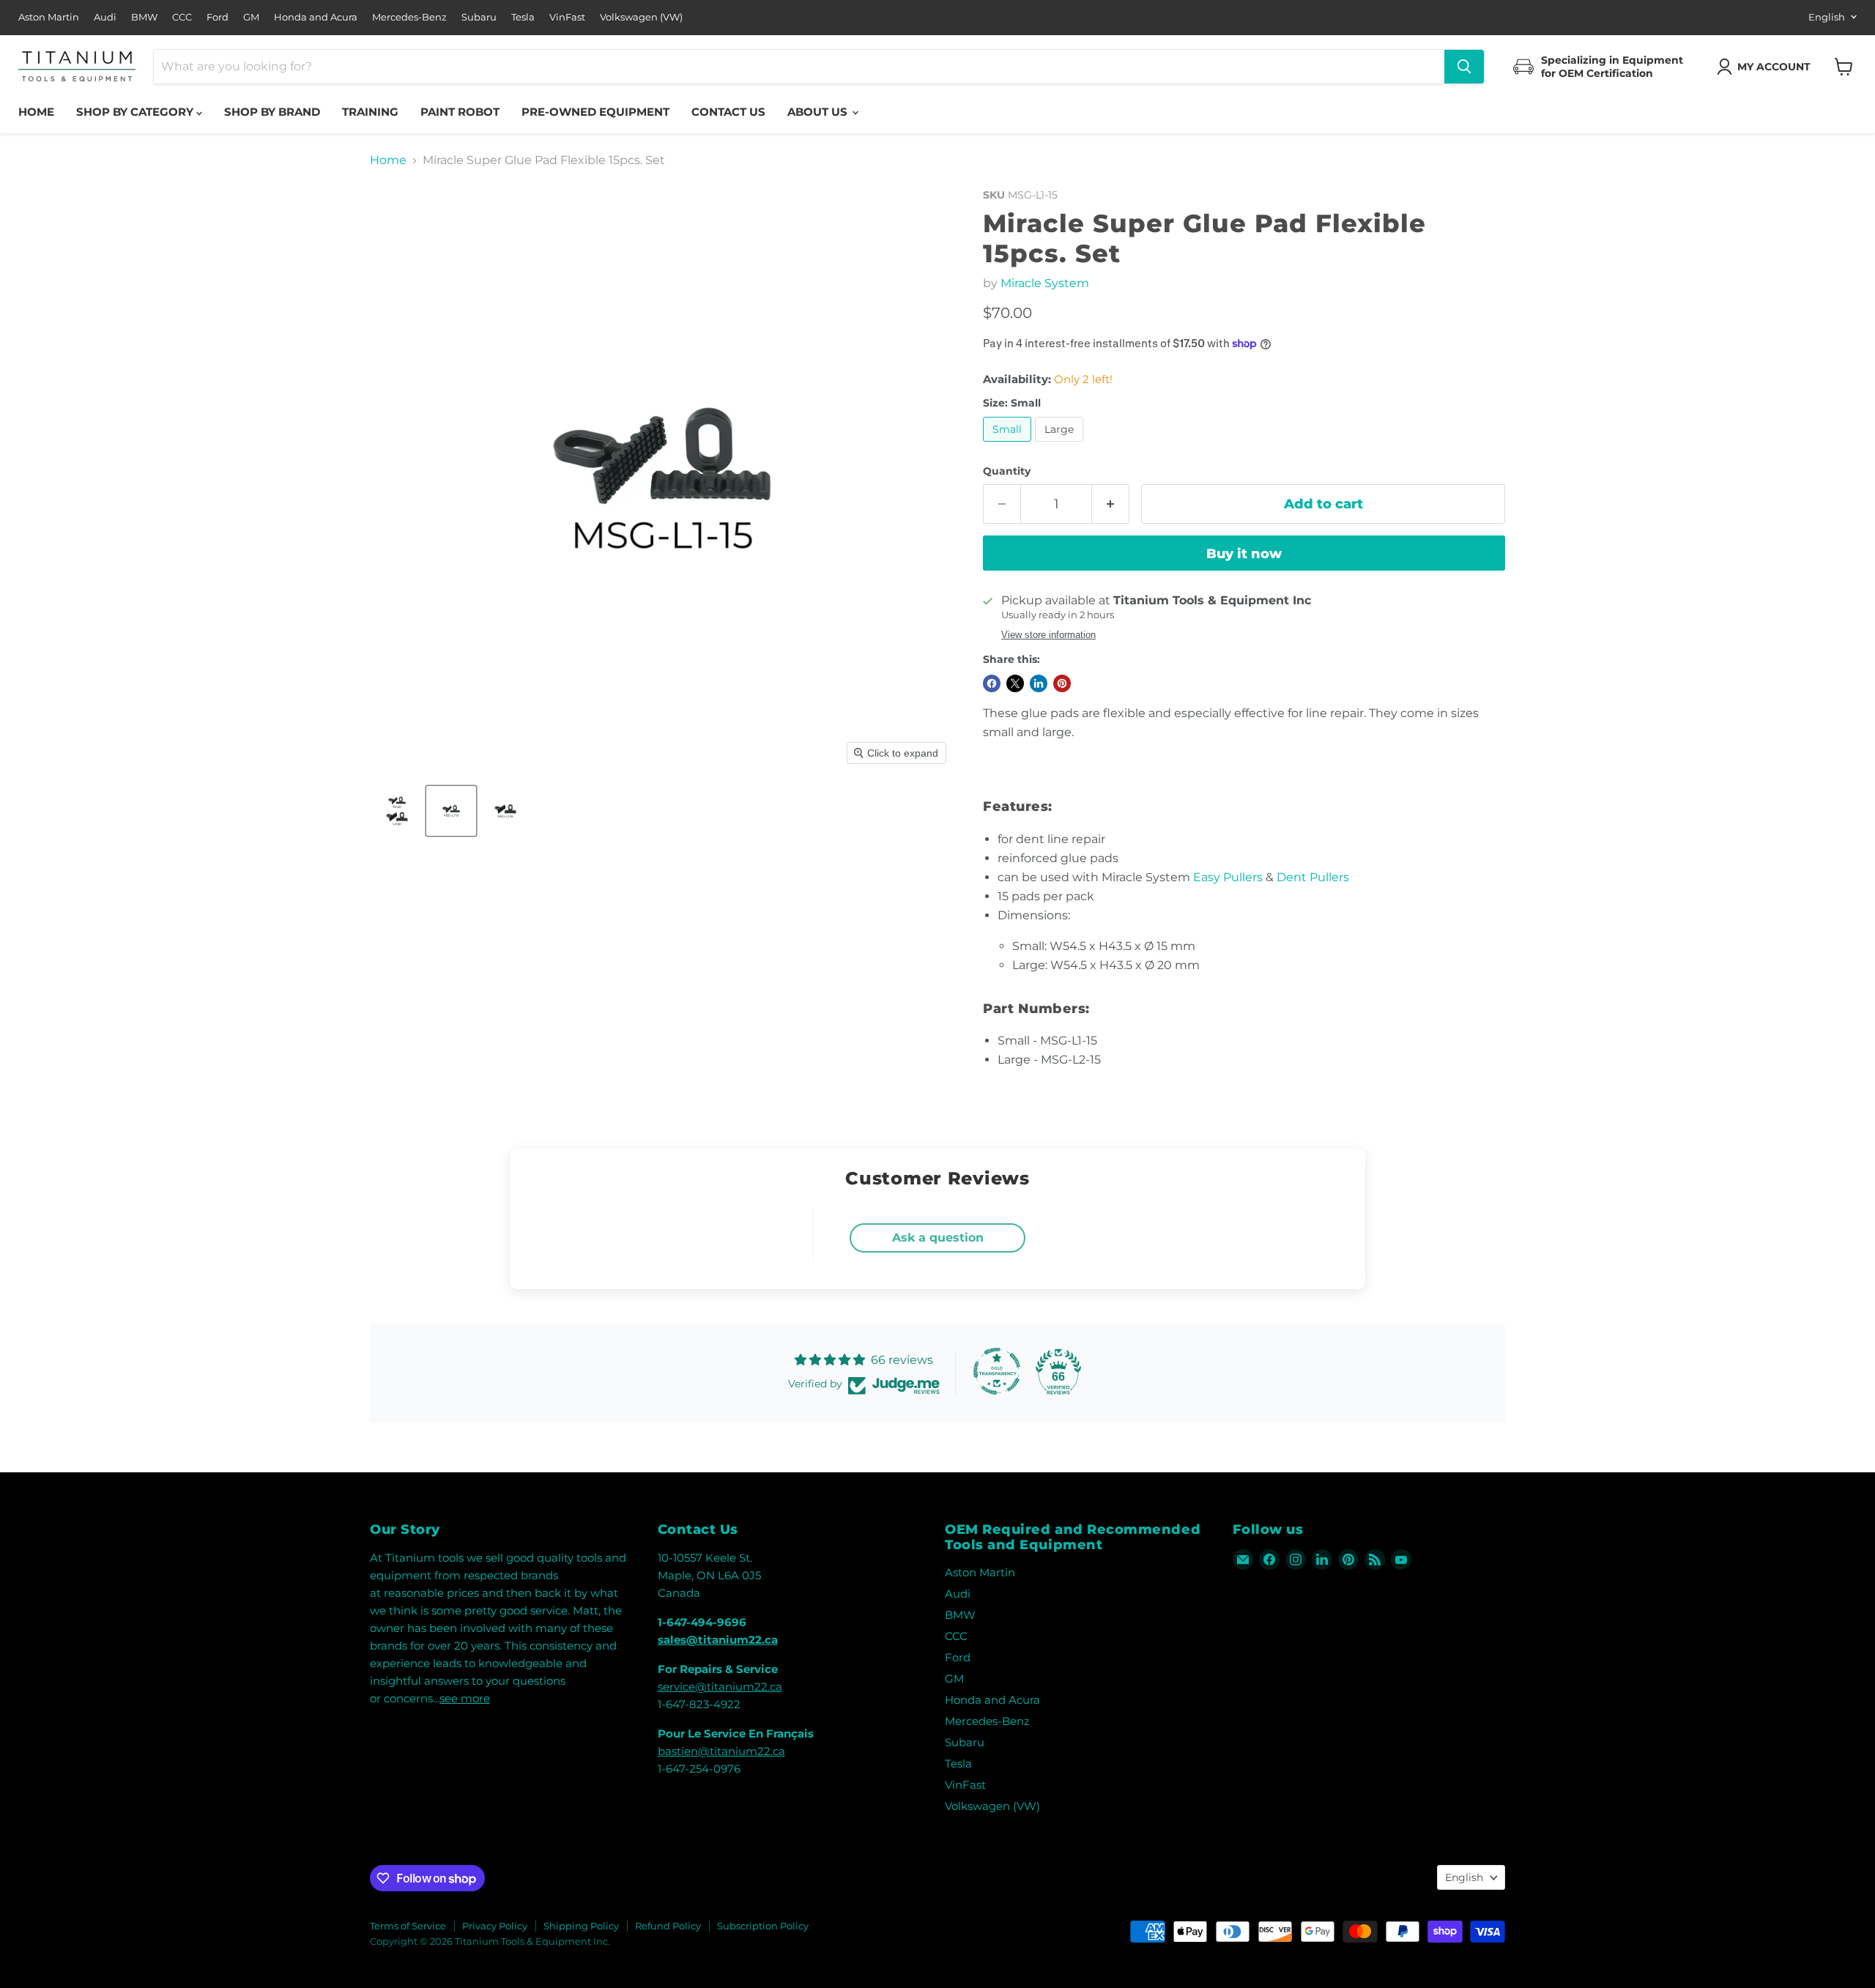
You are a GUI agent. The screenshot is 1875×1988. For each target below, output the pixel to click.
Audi (105, 17)
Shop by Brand (272, 112)
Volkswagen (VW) (641, 17)
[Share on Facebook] (992, 683)
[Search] (1464, 67)
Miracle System (1045, 283)
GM (251, 17)
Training (370, 112)
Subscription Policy (763, 1926)
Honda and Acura (316, 17)
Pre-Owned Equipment (595, 112)
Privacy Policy (495, 1926)
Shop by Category (136, 112)
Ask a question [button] (938, 1238)
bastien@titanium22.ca (721, 1751)
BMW (144, 17)
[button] (1767, 67)
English (1827, 17)
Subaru (479, 17)
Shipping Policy (581, 1926)
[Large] (1061, 445)
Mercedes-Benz (409, 17)
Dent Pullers (1313, 877)
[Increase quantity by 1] (1111, 504)
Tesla (523, 17)
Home (36, 112)
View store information (1048, 635)
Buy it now (1244, 554)
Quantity (1007, 471)
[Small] (1009, 445)
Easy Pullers (1228, 877)
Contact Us (728, 112)
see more (465, 1698)
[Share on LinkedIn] (1039, 683)
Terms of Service (408, 1926)
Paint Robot (460, 112)
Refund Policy (668, 1926)
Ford (218, 17)
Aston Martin (49, 17)
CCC (182, 17)
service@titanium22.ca (720, 1687)
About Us (819, 112)
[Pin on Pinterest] (1062, 683)
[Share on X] (1015, 683)
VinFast (567, 17)
